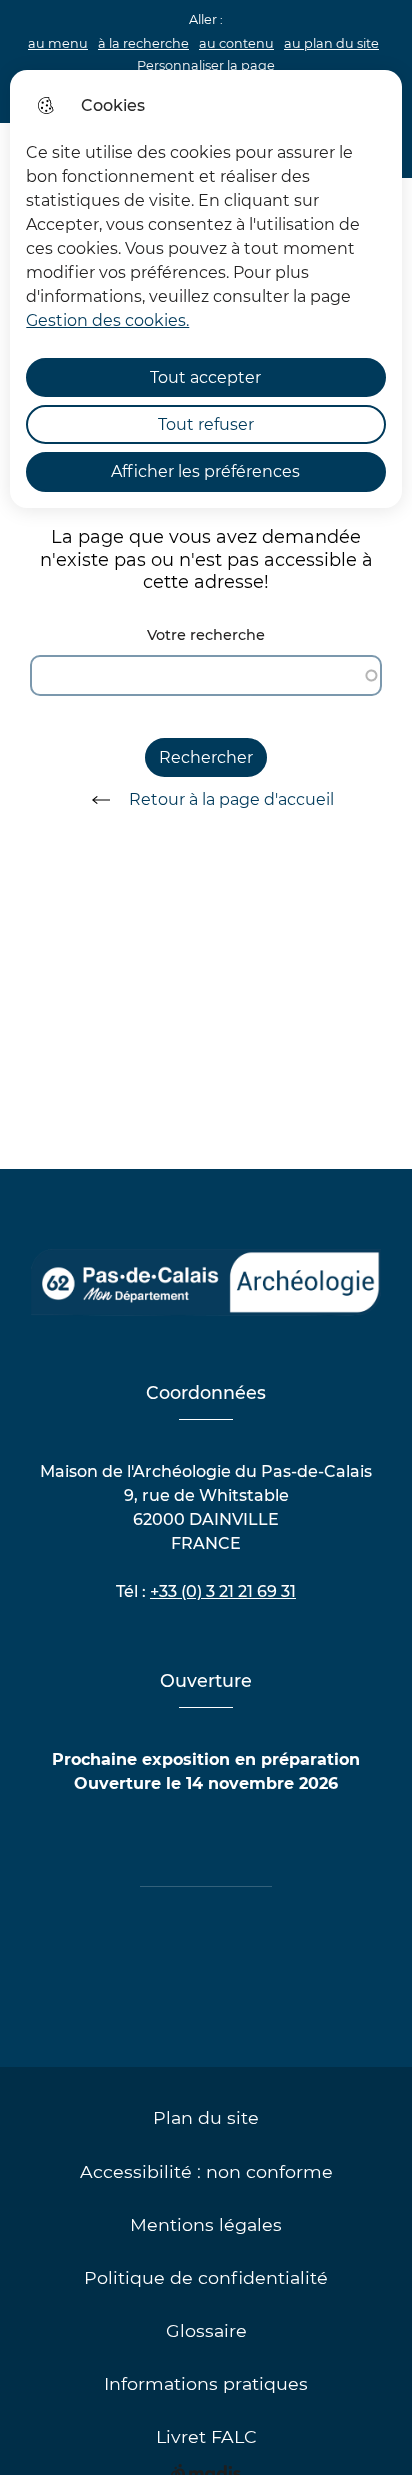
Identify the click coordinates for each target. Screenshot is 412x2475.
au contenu (236, 43)
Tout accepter (205, 377)
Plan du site (206, 2117)
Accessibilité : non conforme (206, 2171)
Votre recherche (206, 635)
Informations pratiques (206, 2383)
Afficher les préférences (205, 471)
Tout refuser (206, 424)
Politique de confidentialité (206, 2277)
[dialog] (205, 289)
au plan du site (331, 43)
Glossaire (206, 2330)
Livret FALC (206, 2436)
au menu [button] (58, 43)
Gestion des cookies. (107, 320)
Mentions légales (206, 2224)
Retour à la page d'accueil (231, 799)
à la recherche (143, 43)
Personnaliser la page (206, 65)
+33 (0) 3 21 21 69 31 (223, 1591)
